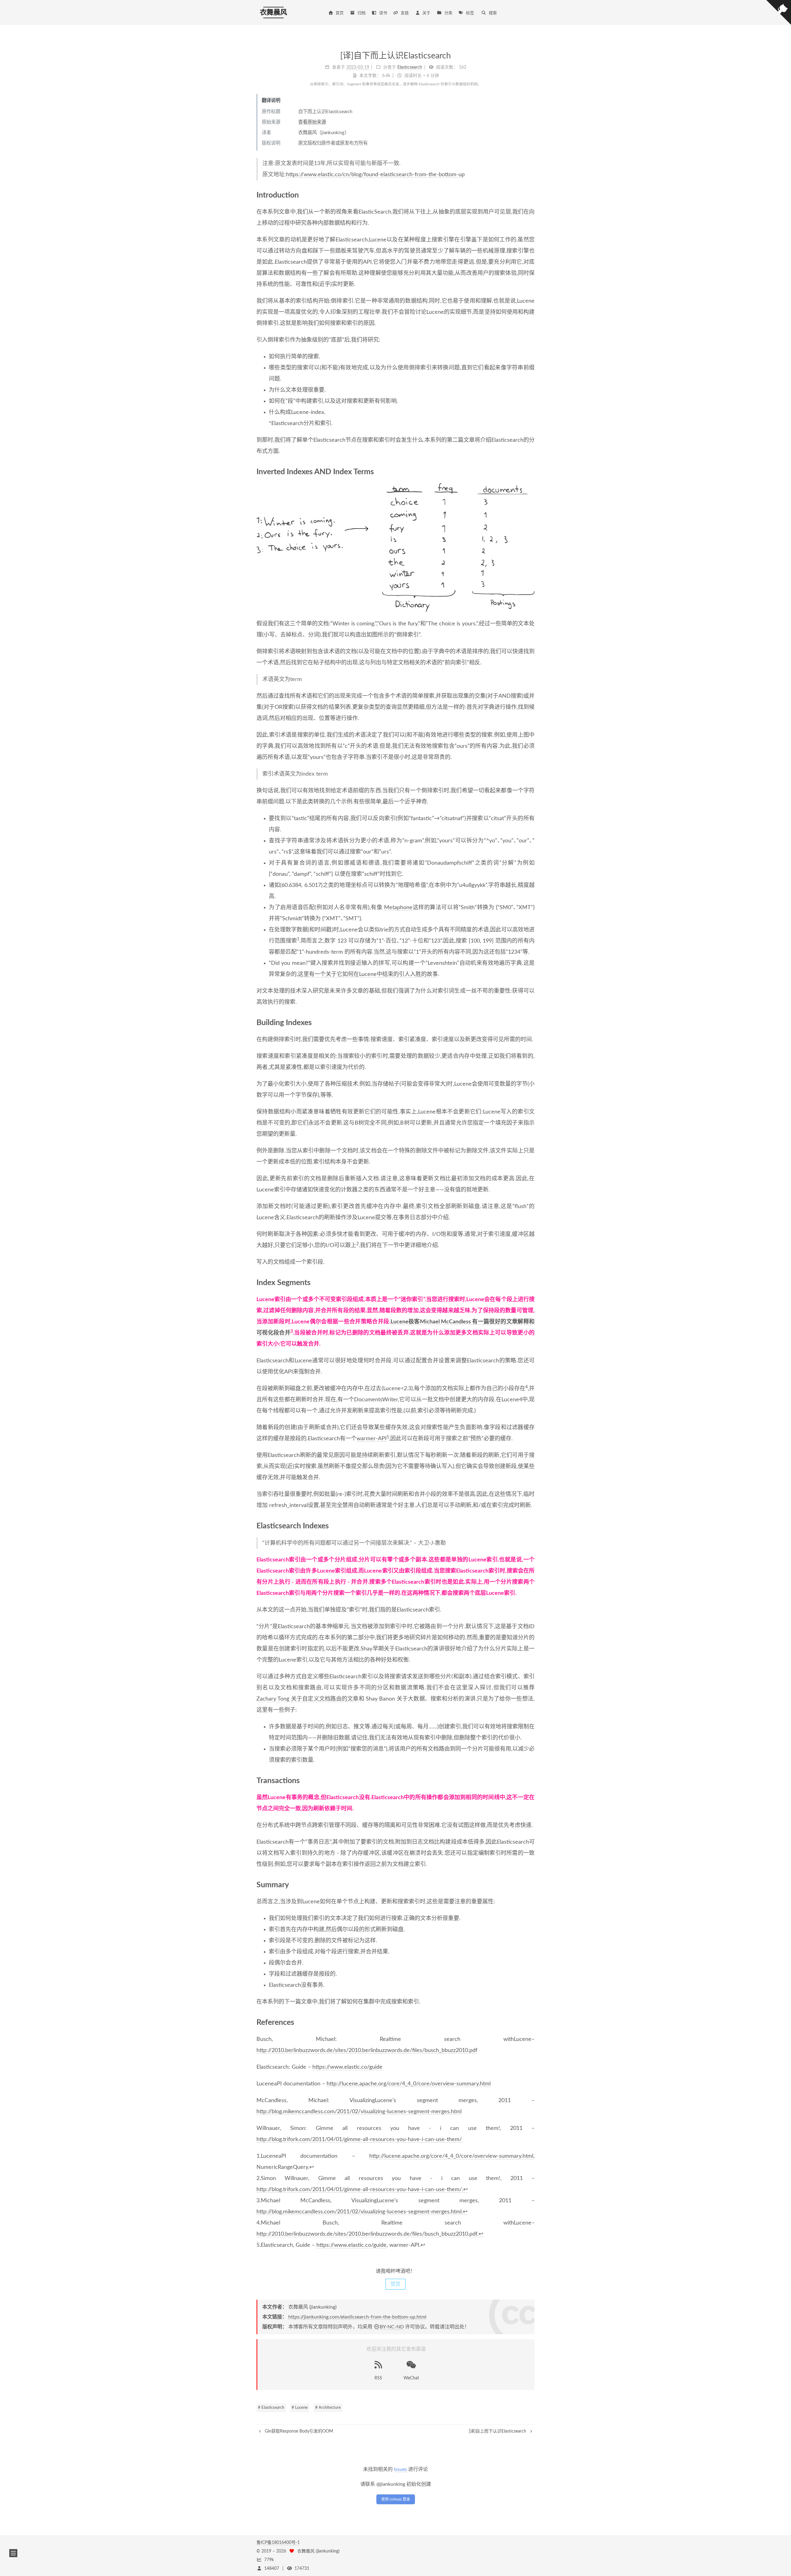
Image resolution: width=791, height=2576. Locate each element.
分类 (448, 13)
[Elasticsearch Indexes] (531, 1526)
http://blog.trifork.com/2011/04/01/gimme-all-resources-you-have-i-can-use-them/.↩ (362, 2190)
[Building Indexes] (531, 1022)
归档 (362, 13)
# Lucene (300, 2408)
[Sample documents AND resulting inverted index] (395, 548)
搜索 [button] (493, 13)
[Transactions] (531, 1780)
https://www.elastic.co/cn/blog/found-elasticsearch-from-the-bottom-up (375, 175)
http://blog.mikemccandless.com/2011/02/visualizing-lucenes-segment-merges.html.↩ (362, 2212)
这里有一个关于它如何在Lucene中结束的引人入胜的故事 (368, 974)
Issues (400, 2469)
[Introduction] (531, 195)
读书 (383, 13)
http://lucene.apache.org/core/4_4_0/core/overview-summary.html (409, 2084)
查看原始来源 (312, 122)
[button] (13, 2553)
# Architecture (328, 2408)
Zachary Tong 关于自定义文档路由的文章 (308, 1699)
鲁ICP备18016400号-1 (278, 2543)
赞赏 (395, 2284)
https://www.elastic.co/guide (347, 2067)
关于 (426, 13)
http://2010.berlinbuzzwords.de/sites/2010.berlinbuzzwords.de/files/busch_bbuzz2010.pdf (367, 2050)
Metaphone (398, 908)
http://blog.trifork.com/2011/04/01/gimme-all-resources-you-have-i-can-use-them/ (359, 2140)
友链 (405, 13)
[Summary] (531, 1884)
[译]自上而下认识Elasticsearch (498, 2431)
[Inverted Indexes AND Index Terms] (531, 471)
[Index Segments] (531, 1282)
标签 (470, 13)
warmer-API (372, 1439)
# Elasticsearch (271, 2408)
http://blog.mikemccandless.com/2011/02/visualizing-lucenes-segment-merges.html (359, 2112)
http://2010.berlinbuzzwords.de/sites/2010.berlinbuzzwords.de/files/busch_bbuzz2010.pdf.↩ (370, 2234)
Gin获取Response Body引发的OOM (298, 2431)
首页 (340, 13)
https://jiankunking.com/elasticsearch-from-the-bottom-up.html (357, 2317)
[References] (531, 2022)
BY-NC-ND (392, 2327)
